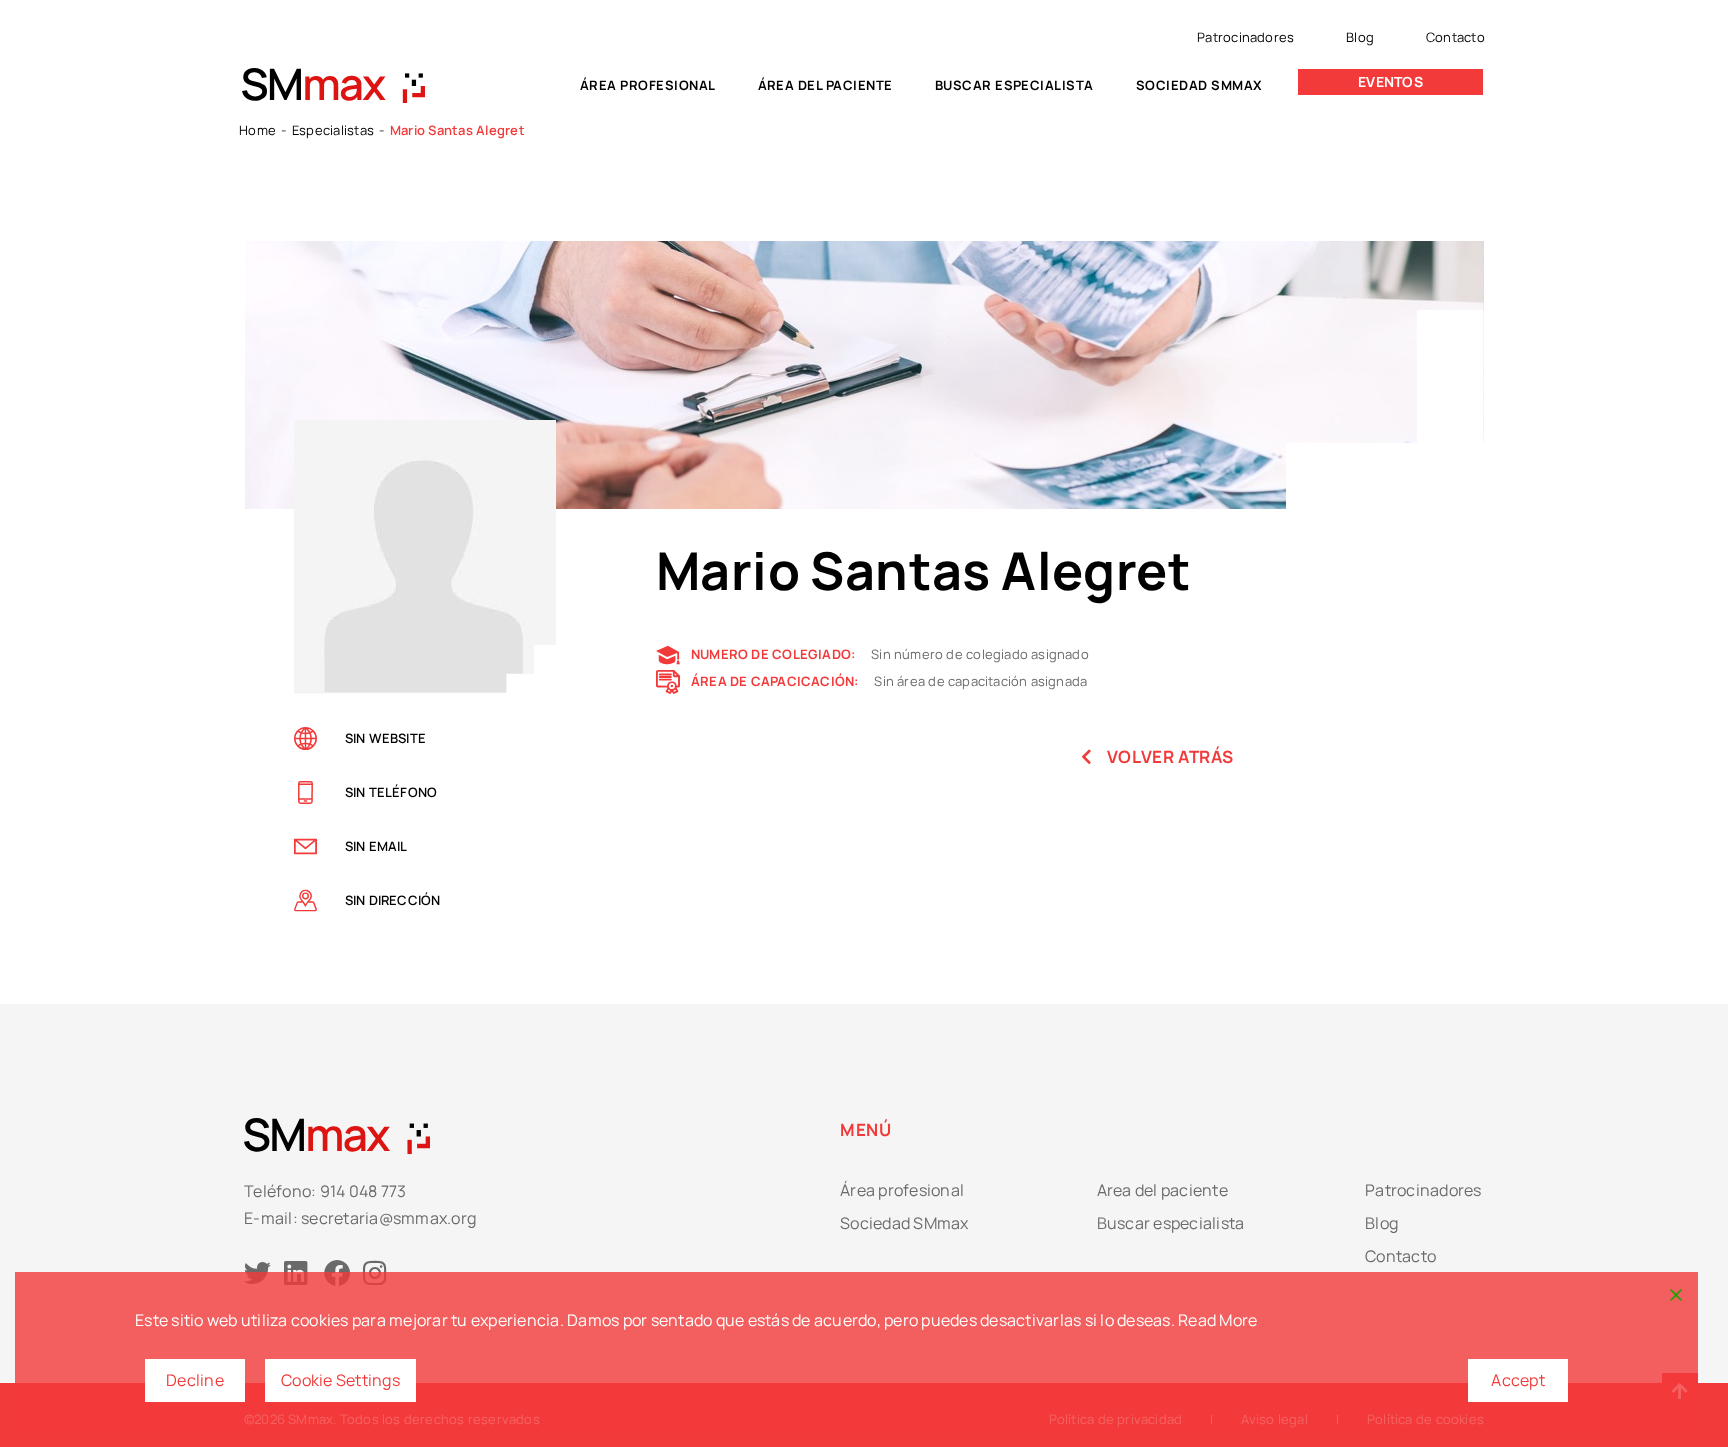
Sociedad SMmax (1199, 85)
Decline (195, 1380)
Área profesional (648, 85)
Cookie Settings (340, 1380)
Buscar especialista (1014, 85)
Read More (1217, 1320)
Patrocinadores (1245, 37)
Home (257, 130)
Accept (1518, 1380)
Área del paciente (825, 85)
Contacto (1455, 37)
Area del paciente (1162, 1190)
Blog (1360, 37)
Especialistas (333, 130)
